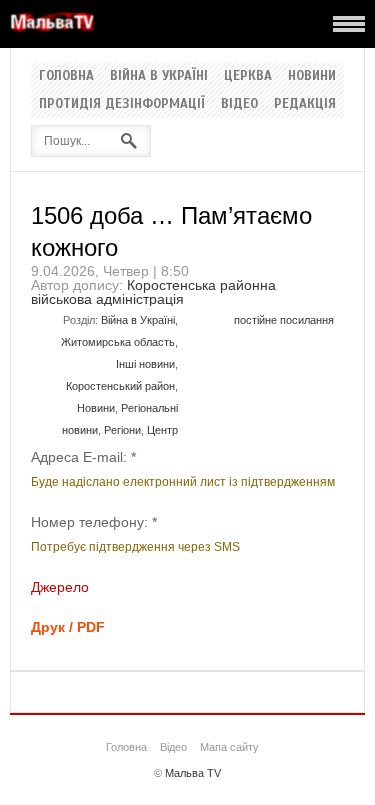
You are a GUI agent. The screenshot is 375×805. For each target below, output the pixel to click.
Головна (66, 76)
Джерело (60, 587)
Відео (239, 104)
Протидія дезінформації (122, 104)
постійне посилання (284, 320)
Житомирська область (118, 342)
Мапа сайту (229, 747)
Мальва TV (193, 773)
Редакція (305, 104)
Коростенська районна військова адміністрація (153, 292)
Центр (162, 430)
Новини (312, 76)
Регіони (122, 430)
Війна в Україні (159, 76)
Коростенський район (120, 386)
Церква (248, 76)
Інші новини (145, 364)
